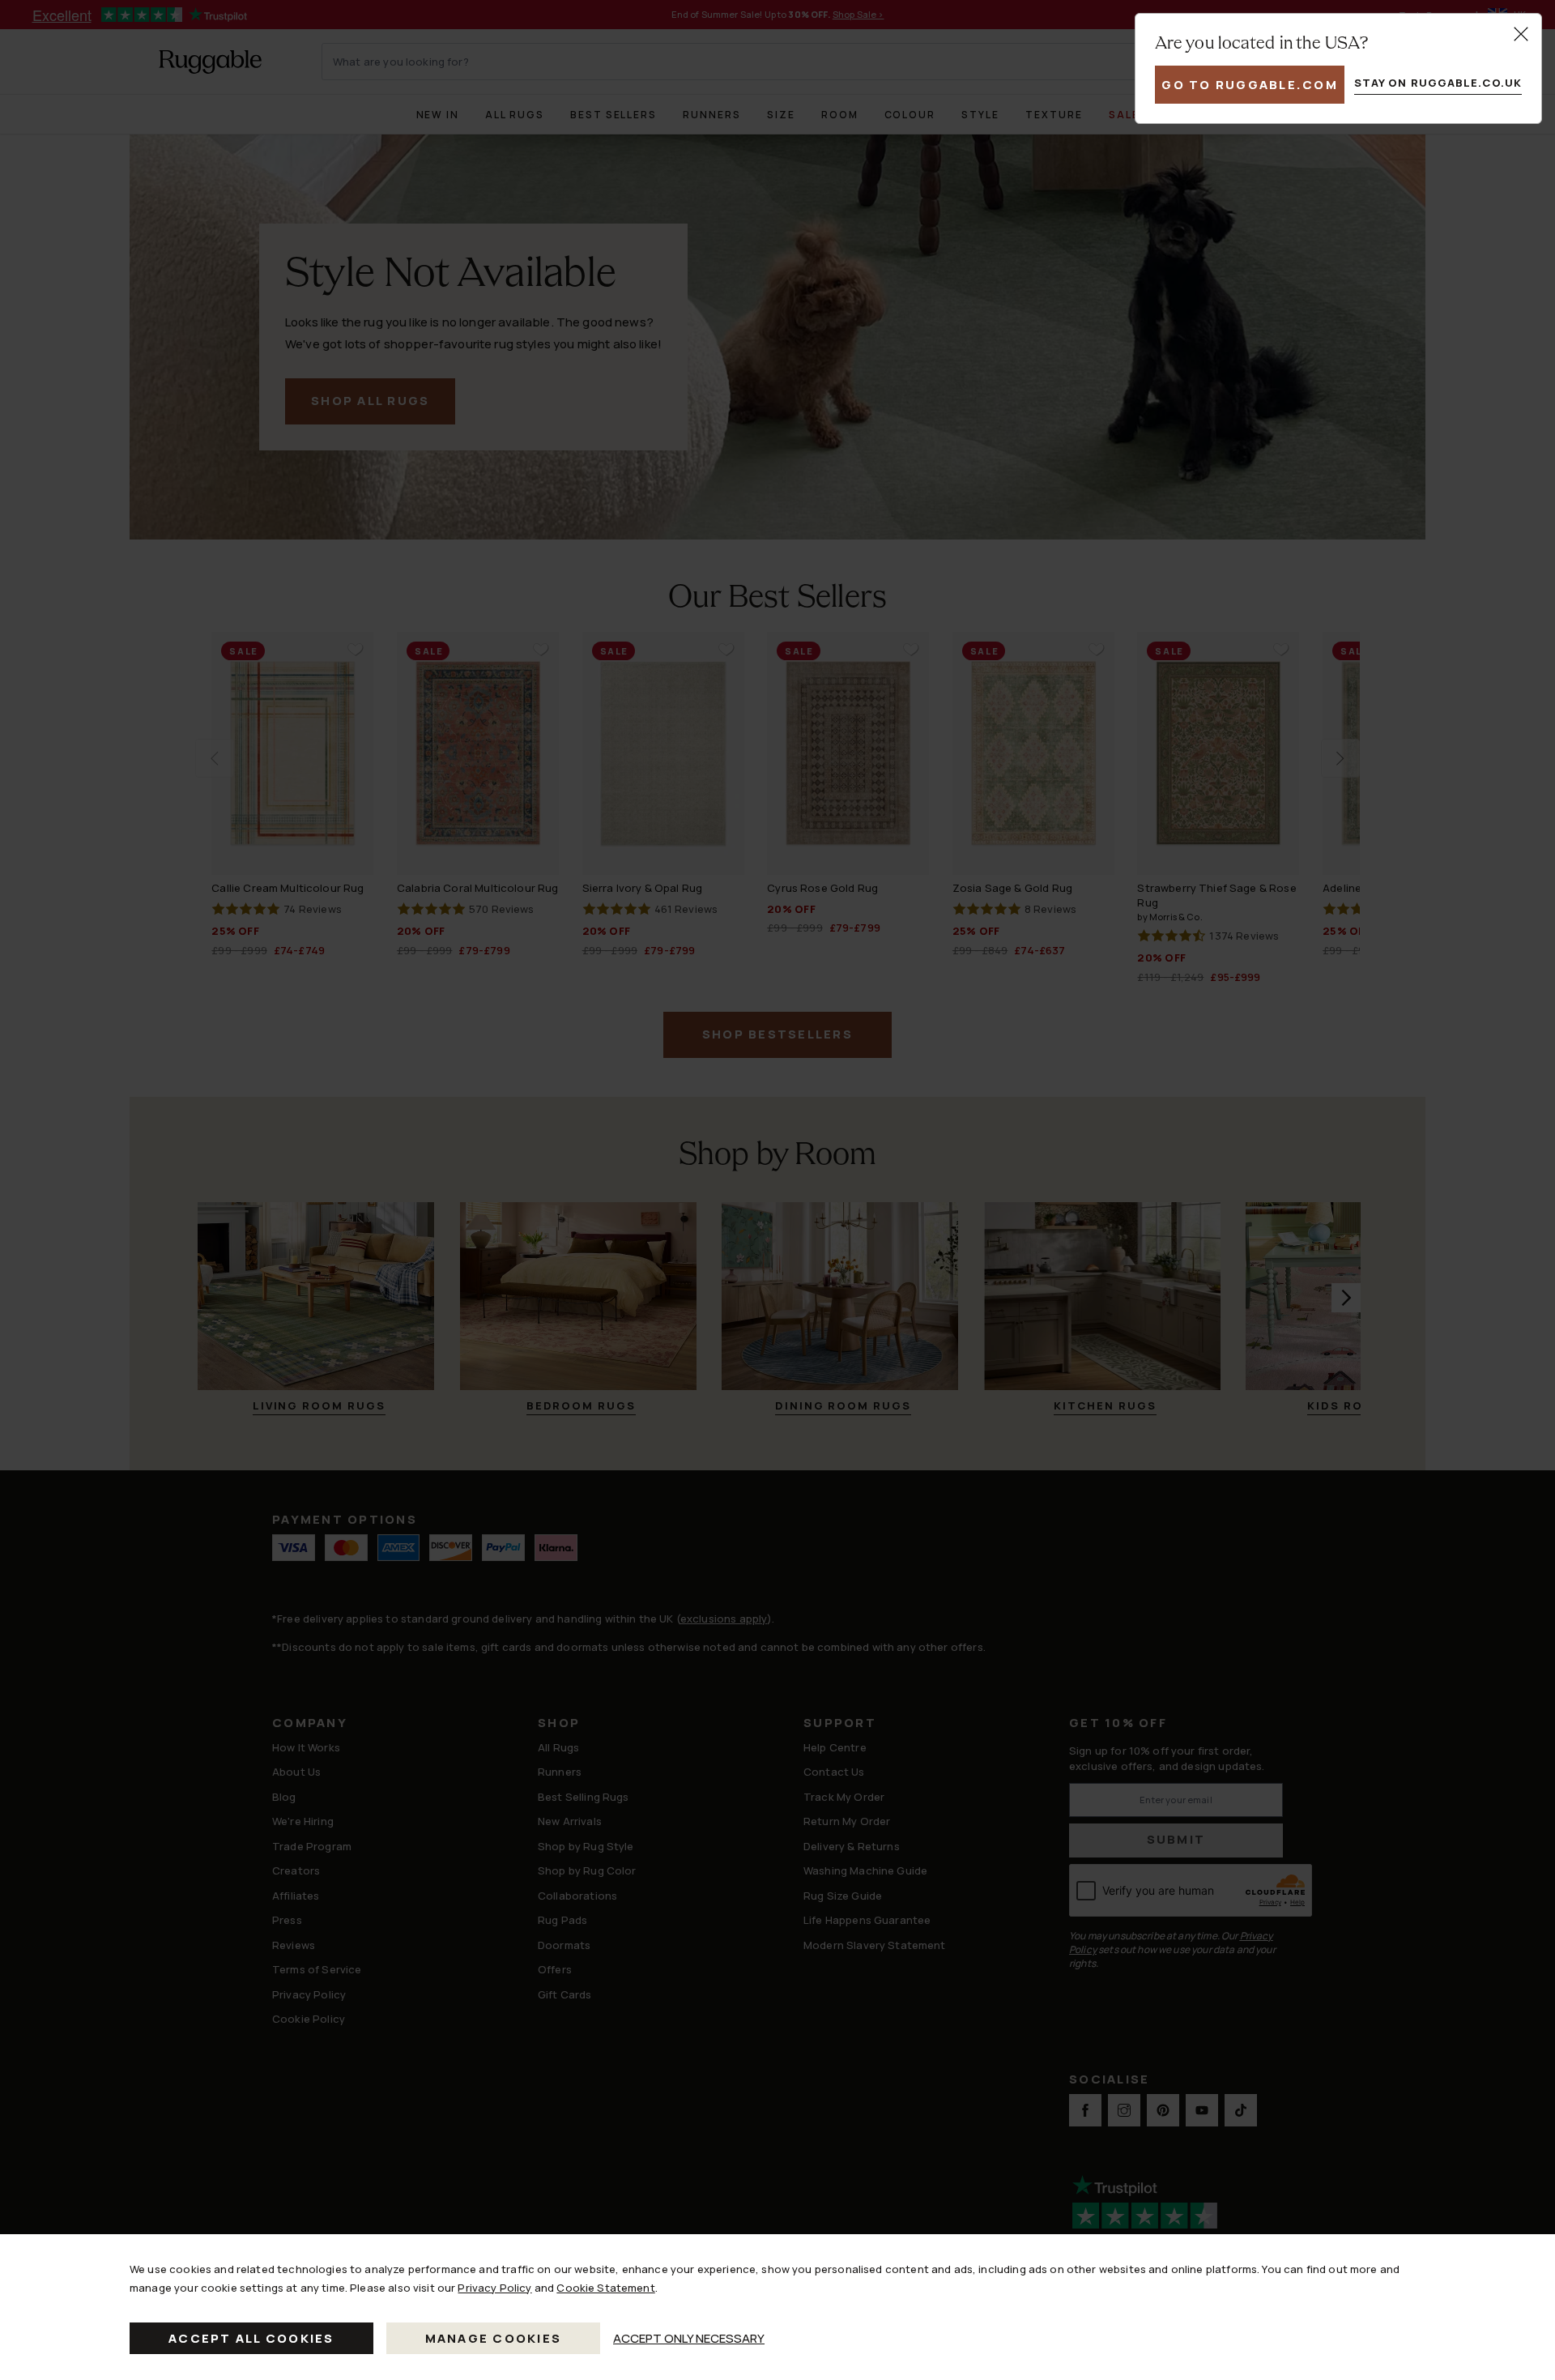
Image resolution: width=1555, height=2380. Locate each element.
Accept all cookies (251, 2338)
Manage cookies (494, 2338)
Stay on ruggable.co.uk (1438, 83)
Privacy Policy (494, 2288)
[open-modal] (1521, 34)
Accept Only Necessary (689, 2338)
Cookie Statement (605, 2288)
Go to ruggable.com (1250, 85)
